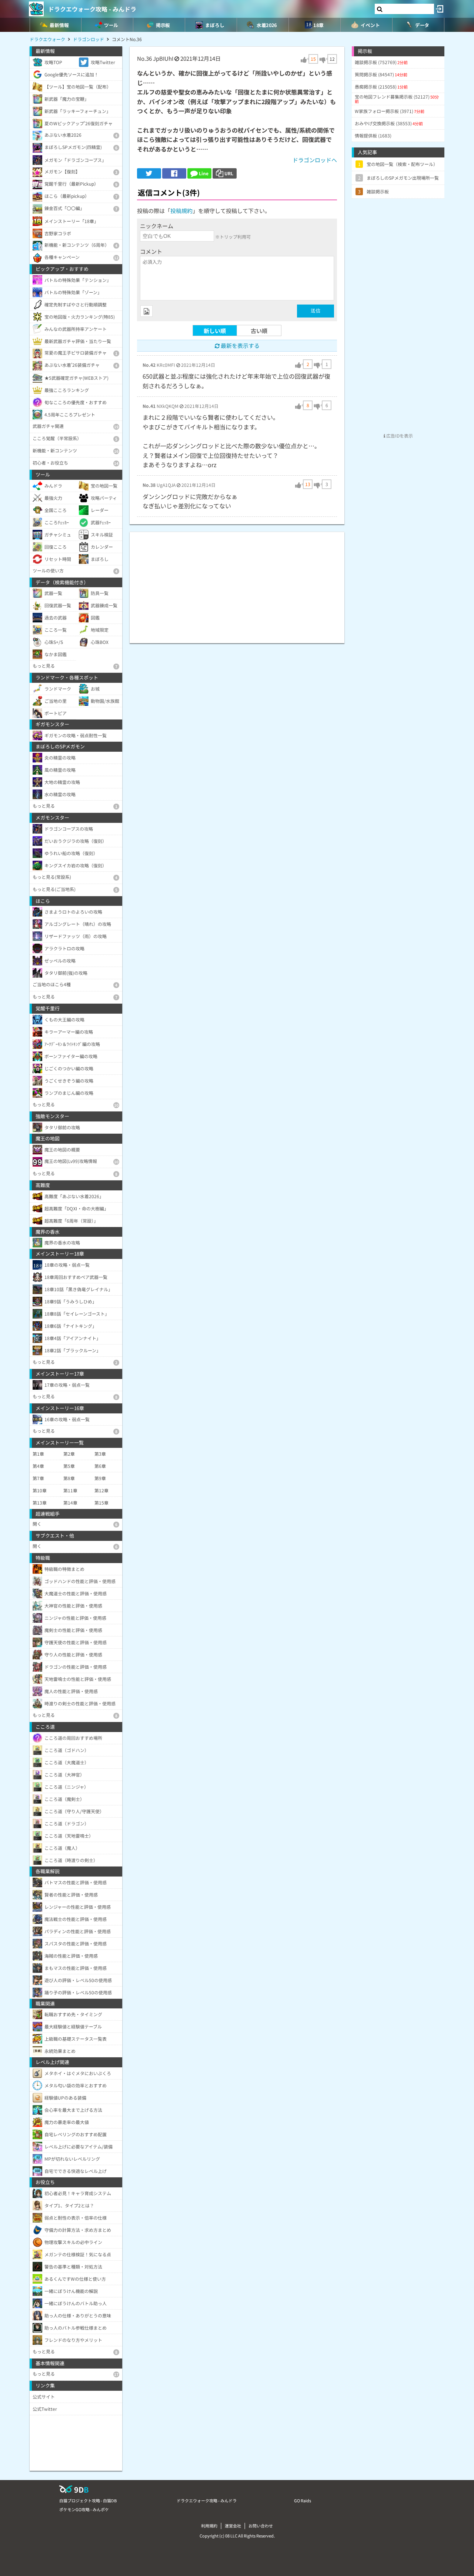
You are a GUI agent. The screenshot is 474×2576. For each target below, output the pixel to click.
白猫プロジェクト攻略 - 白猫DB (88, 2500)
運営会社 (233, 2526)
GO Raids (303, 2500)
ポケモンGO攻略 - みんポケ (84, 2509)
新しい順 (215, 331)
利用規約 (209, 2526)
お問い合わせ (261, 2526)
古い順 (259, 331)
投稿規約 (181, 211)
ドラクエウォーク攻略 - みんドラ (92, 9)
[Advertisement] (237, 584)
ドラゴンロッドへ (315, 160)
